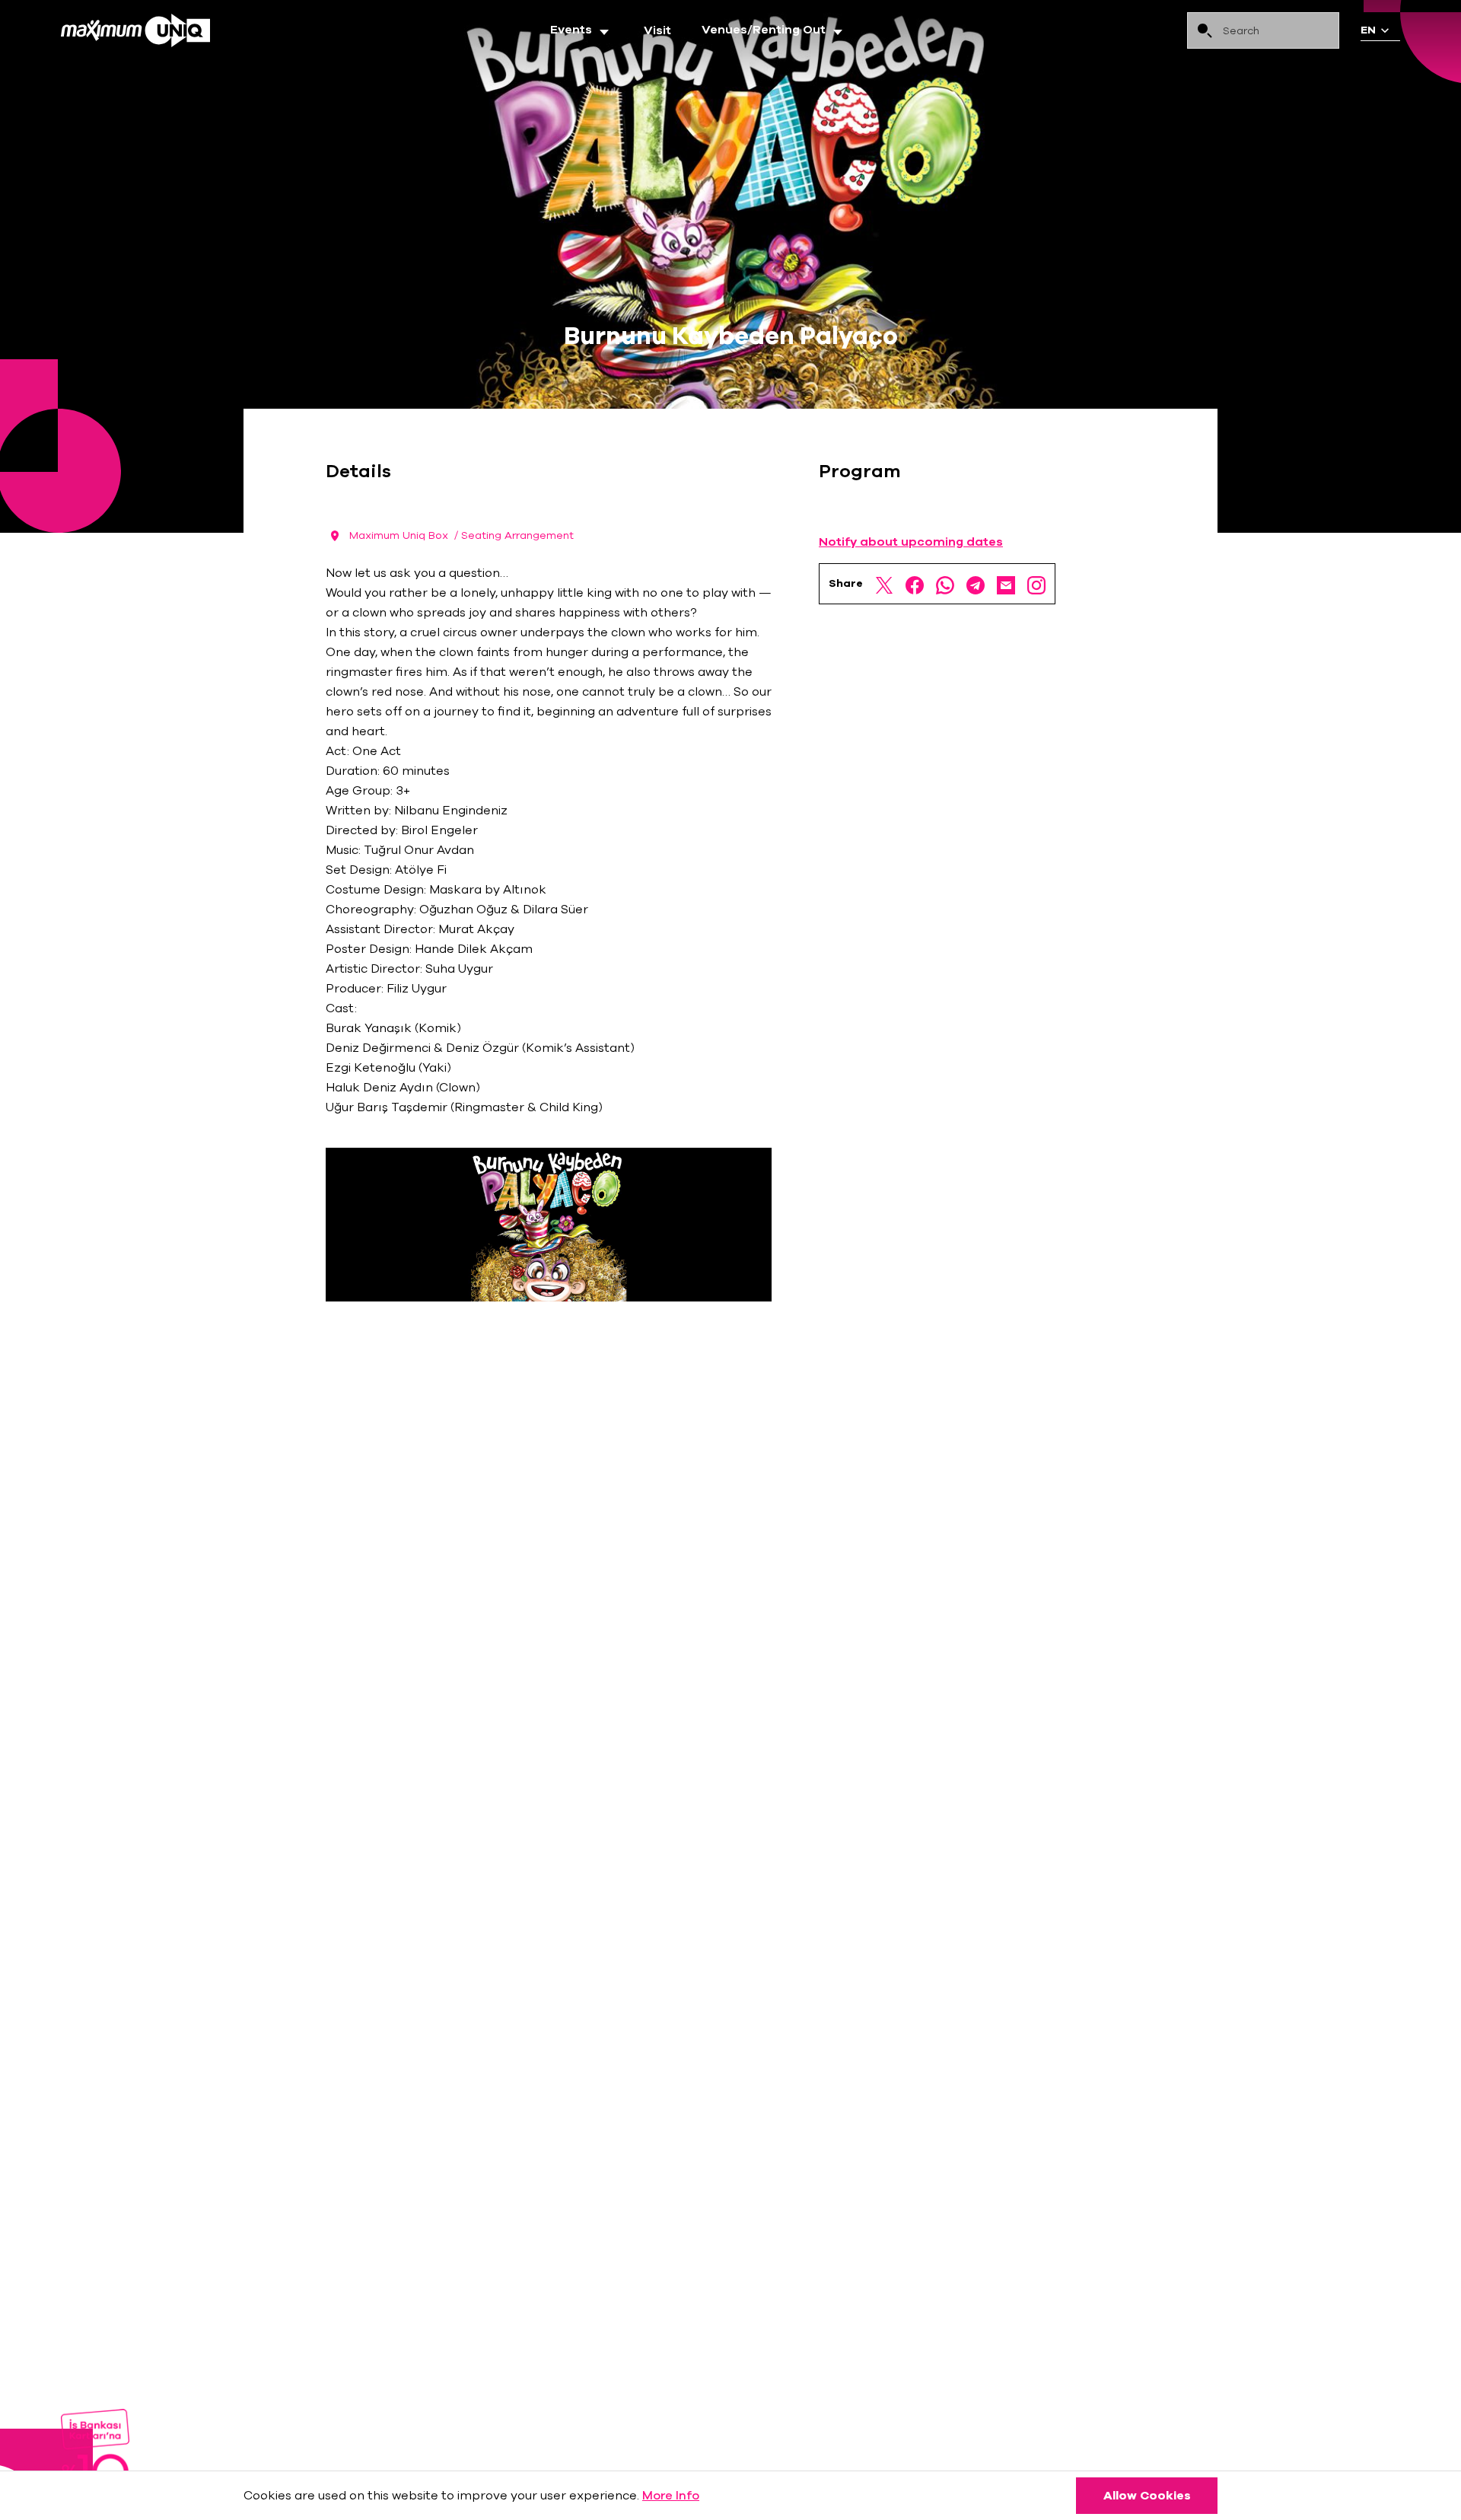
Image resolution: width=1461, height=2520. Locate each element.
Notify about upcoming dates (911, 542)
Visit (657, 30)
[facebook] (915, 584)
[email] (1006, 584)
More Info (671, 2496)
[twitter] (884, 584)
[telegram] (976, 584)
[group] (582, 30)
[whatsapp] (945, 584)
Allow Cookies (1147, 2496)
